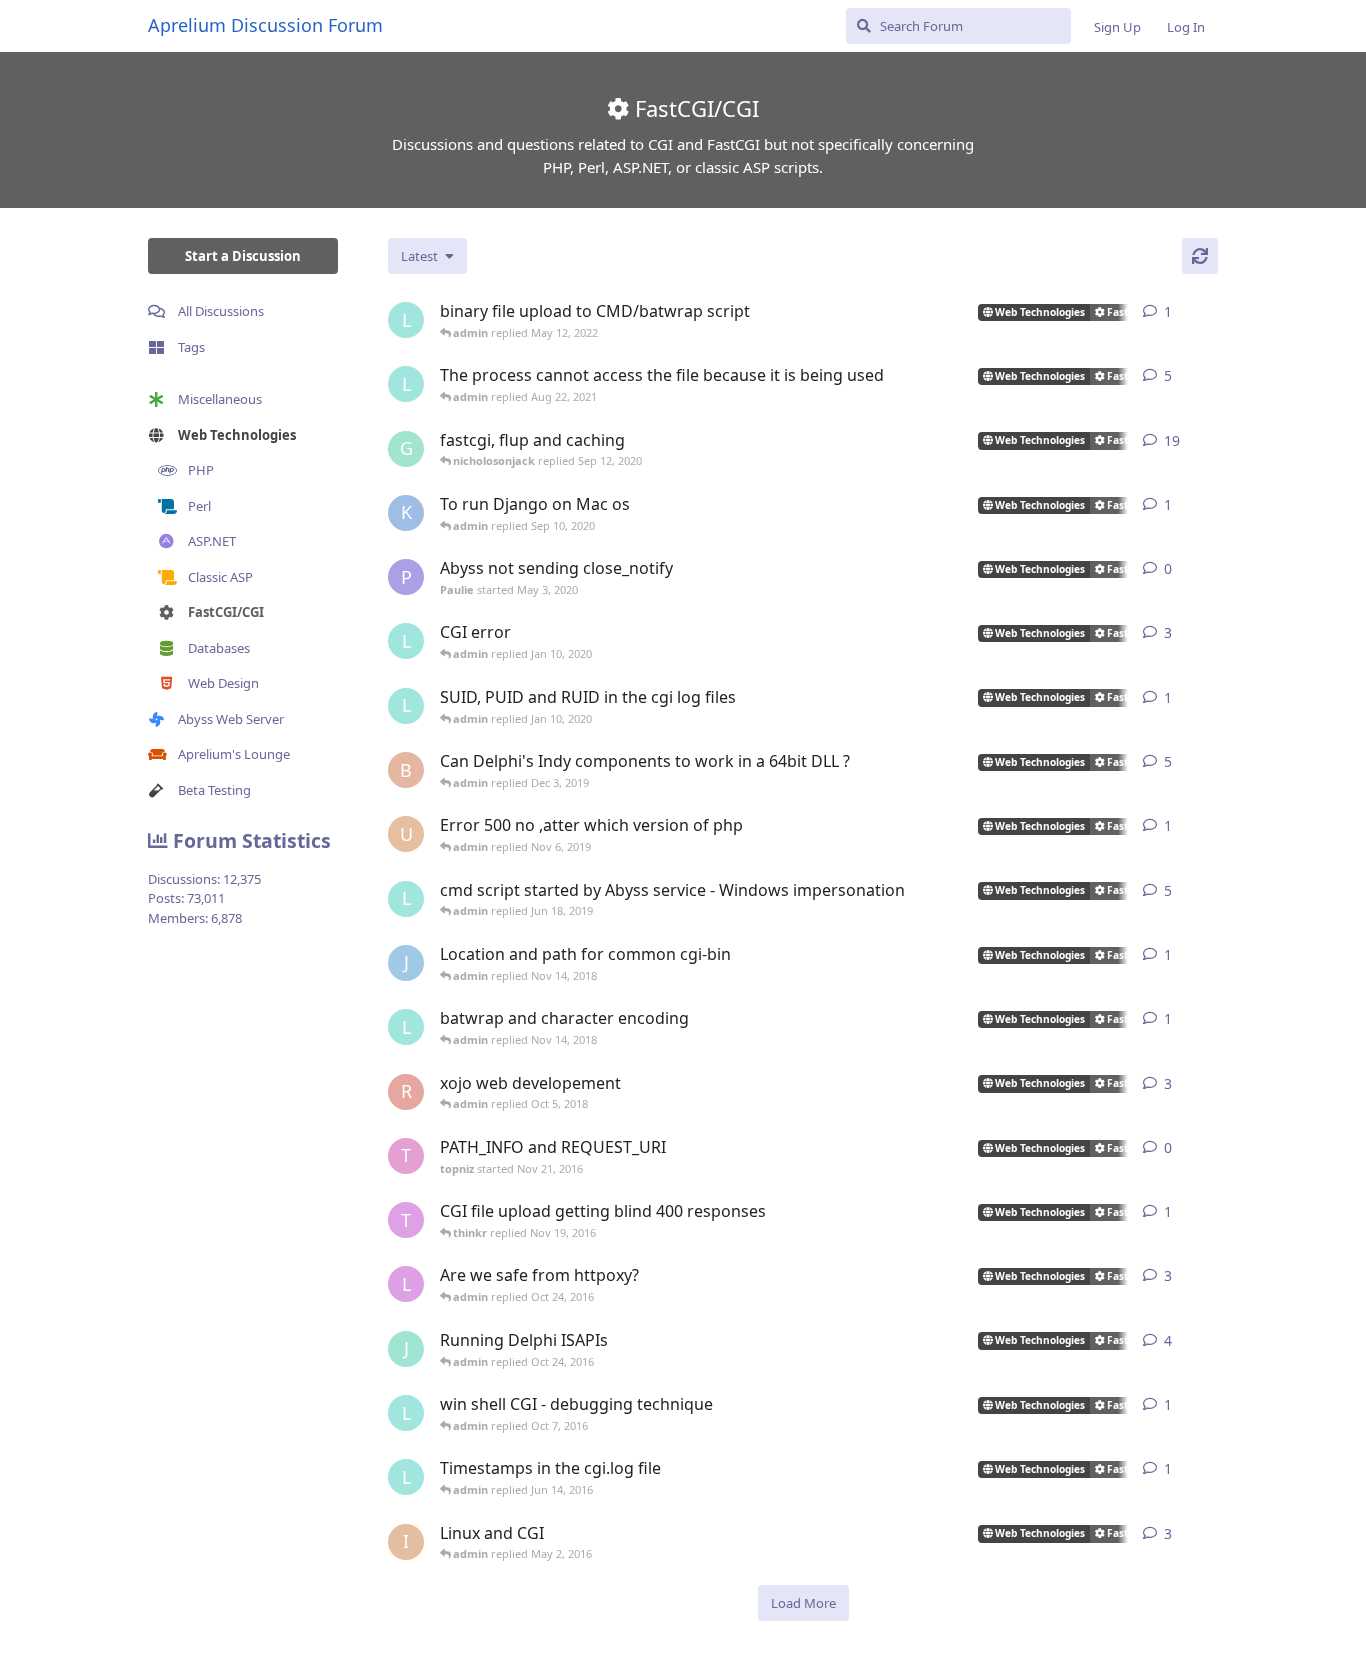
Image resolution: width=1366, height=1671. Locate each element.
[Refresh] (1200, 256)
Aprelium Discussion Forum (265, 25)
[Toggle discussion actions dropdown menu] (1210, 312)
